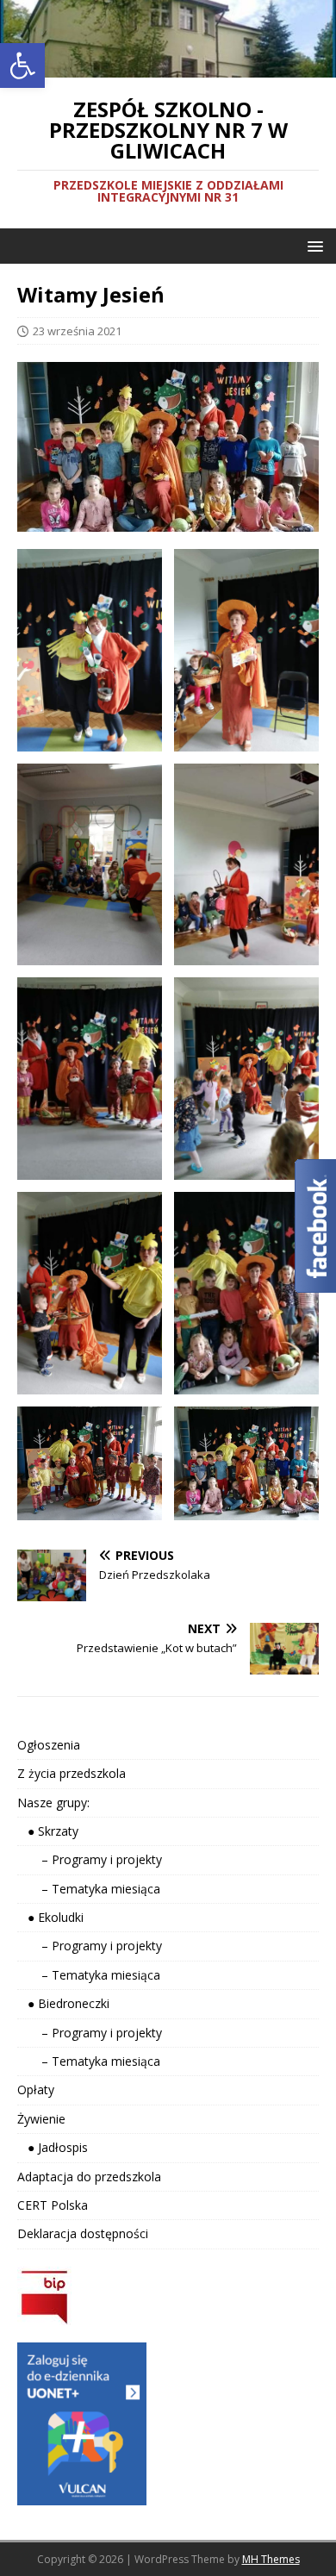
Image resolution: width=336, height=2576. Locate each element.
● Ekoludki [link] (50, 1917)
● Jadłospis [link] (53, 2147)
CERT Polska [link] (53, 2205)
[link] (22, 65)
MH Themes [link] (271, 2559)
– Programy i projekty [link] (90, 1859)
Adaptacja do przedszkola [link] (89, 2177)
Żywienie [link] (41, 2119)
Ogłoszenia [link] (49, 1745)
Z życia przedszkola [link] (72, 1773)
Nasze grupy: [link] (53, 1803)
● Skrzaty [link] (48, 1831)
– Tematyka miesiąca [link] (89, 1889)
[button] (312, 245)
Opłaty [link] (36, 2089)
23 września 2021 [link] (77, 331)
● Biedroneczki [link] (63, 2003)
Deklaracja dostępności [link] (83, 2233)
